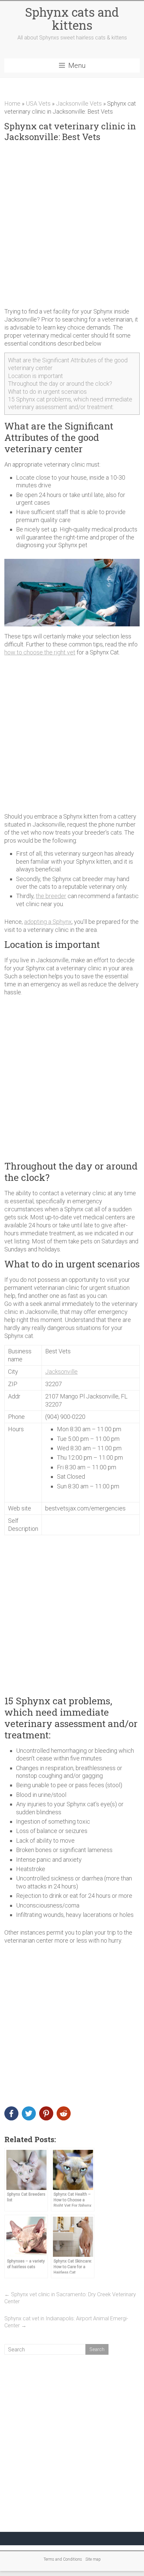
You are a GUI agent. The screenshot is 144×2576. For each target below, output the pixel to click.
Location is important (35, 376)
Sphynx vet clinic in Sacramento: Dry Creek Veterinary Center (70, 2298)
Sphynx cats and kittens (72, 19)
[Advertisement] (72, 225)
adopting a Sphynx (48, 922)
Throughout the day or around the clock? (60, 384)
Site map (93, 2559)
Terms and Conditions (63, 2559)
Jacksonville (61, 1372)
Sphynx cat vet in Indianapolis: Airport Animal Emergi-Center (66, 2322)
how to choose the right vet (40, 652)
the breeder (51, 896)
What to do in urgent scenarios (47, 392)
